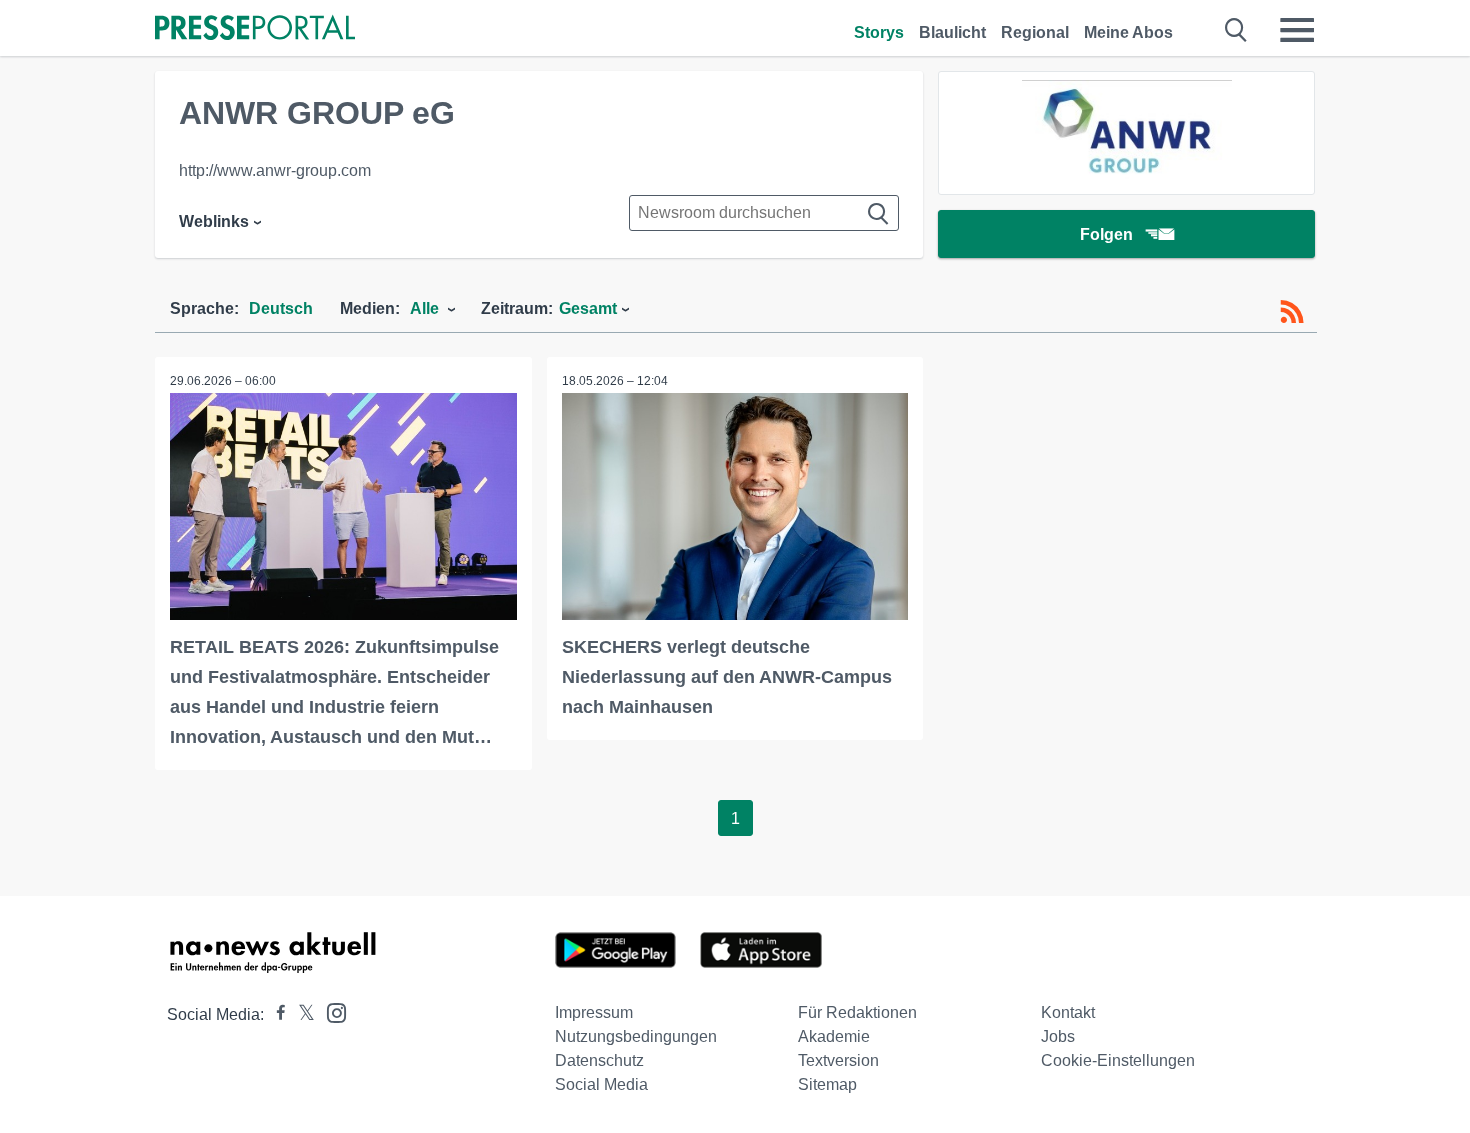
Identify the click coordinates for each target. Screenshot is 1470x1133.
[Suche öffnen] (1236, 30)
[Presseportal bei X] (300, 1014)
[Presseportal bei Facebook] (275, 1014)
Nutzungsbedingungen (636, 1036)
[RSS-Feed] (1292, 312)
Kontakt (1068, 1012)
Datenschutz (599, 1060)
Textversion (838, 1060)
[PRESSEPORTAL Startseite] (255, 29)
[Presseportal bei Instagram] (330, 1011)
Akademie (834, 1036)
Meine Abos (1128, 32)
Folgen (1106, 234)
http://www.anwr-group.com (275, 170)
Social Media (601, 1084)
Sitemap (827, 1084)
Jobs (1058, 1036)
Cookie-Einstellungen (1118, 1060)
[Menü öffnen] (1297, 30)
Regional (1035, 32)
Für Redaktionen (857, 1012)
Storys (879, 32)
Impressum (594, 1012)
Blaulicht (952, 32)
